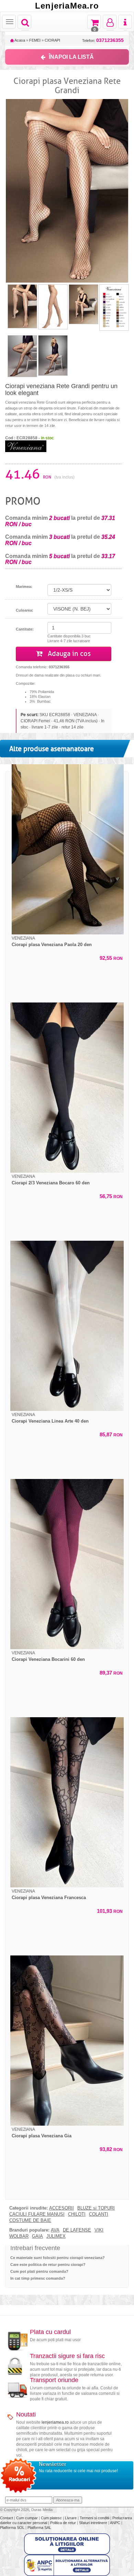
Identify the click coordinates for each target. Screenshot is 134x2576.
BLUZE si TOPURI (96, 2208)
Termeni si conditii (95, 2518)
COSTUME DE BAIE (30, 2221)
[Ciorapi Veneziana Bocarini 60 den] (67, 1564)
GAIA (37, 2236)
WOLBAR (19, 2236)
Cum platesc (52, 2518)
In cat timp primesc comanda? (38, 2278)
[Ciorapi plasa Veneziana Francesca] (67, 1802)
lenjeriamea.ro (55, 2422)
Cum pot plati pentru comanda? (39, 2271)
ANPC (115, 2523)
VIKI (99, 2230)
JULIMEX (56, 2236)
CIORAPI (52, 40)
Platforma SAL (39, 2528)
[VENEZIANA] (26, 446)
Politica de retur (64, 2523)
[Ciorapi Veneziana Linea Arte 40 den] (67, 1326)
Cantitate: (25, 629)
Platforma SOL (12, 2528)
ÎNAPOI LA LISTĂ (71, 57)
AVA (55, 2230)
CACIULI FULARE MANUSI (37, 2214)
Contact (7, 2518)
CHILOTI (77, 2214)
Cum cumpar (27, 2518)
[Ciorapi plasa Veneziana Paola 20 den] (67, 849)
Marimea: (24, 587)
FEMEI (35, 40)
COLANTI (99, 2214)
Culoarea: (25, 610)
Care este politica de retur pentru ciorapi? (48, 2265)
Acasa (19, 40)
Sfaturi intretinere (94, 2523)
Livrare (71, 2518)
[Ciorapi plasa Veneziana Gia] (67, 2041)
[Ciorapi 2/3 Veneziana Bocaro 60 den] (67, 1088)
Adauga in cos (68, 654)
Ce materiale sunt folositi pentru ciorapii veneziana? (58, 2258)
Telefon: (103, 40)
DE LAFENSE (77, 2230)
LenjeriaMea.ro (67, 6)
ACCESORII (62, 2208)
